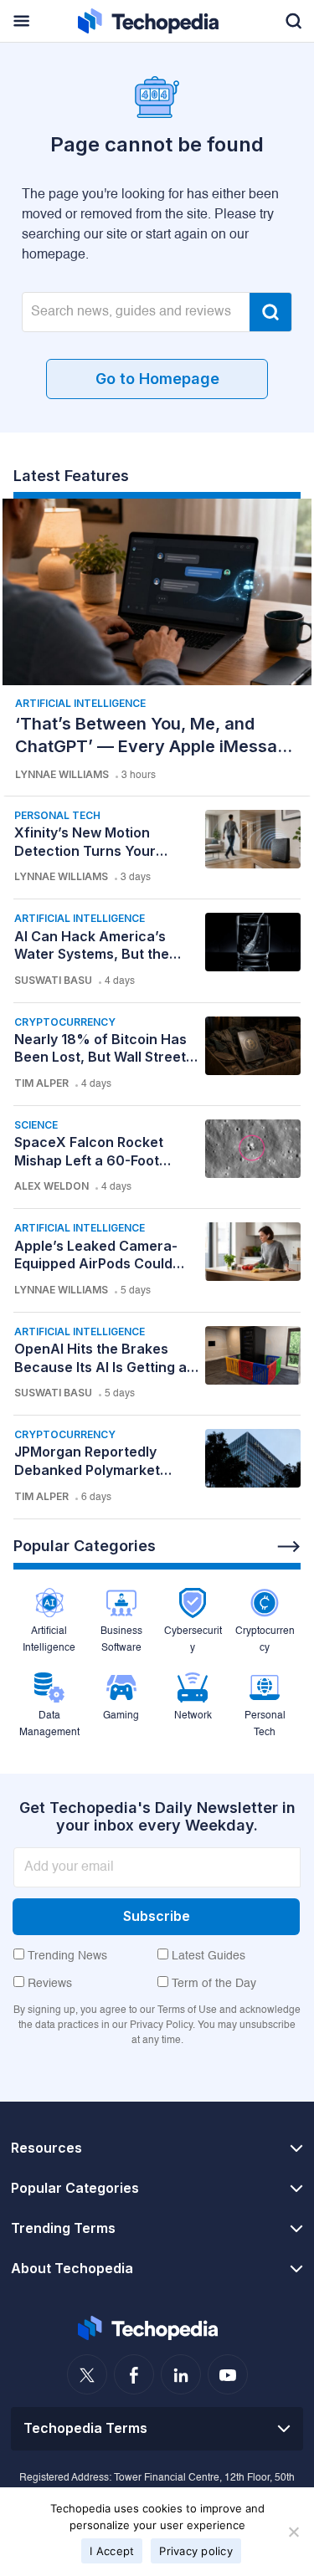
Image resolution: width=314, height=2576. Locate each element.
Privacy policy (196, 2551)
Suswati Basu (53, 980)
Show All (289, 1547)
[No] (293, 2532)
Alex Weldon (51, 1186)
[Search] (270, 312)
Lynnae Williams (62, 774)
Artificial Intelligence (80, 703)
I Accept (112, 2551)
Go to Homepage (157, 379)
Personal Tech (57, 815)
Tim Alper (41, 1083)
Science (36, 1125)
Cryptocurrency (65, 1022)
